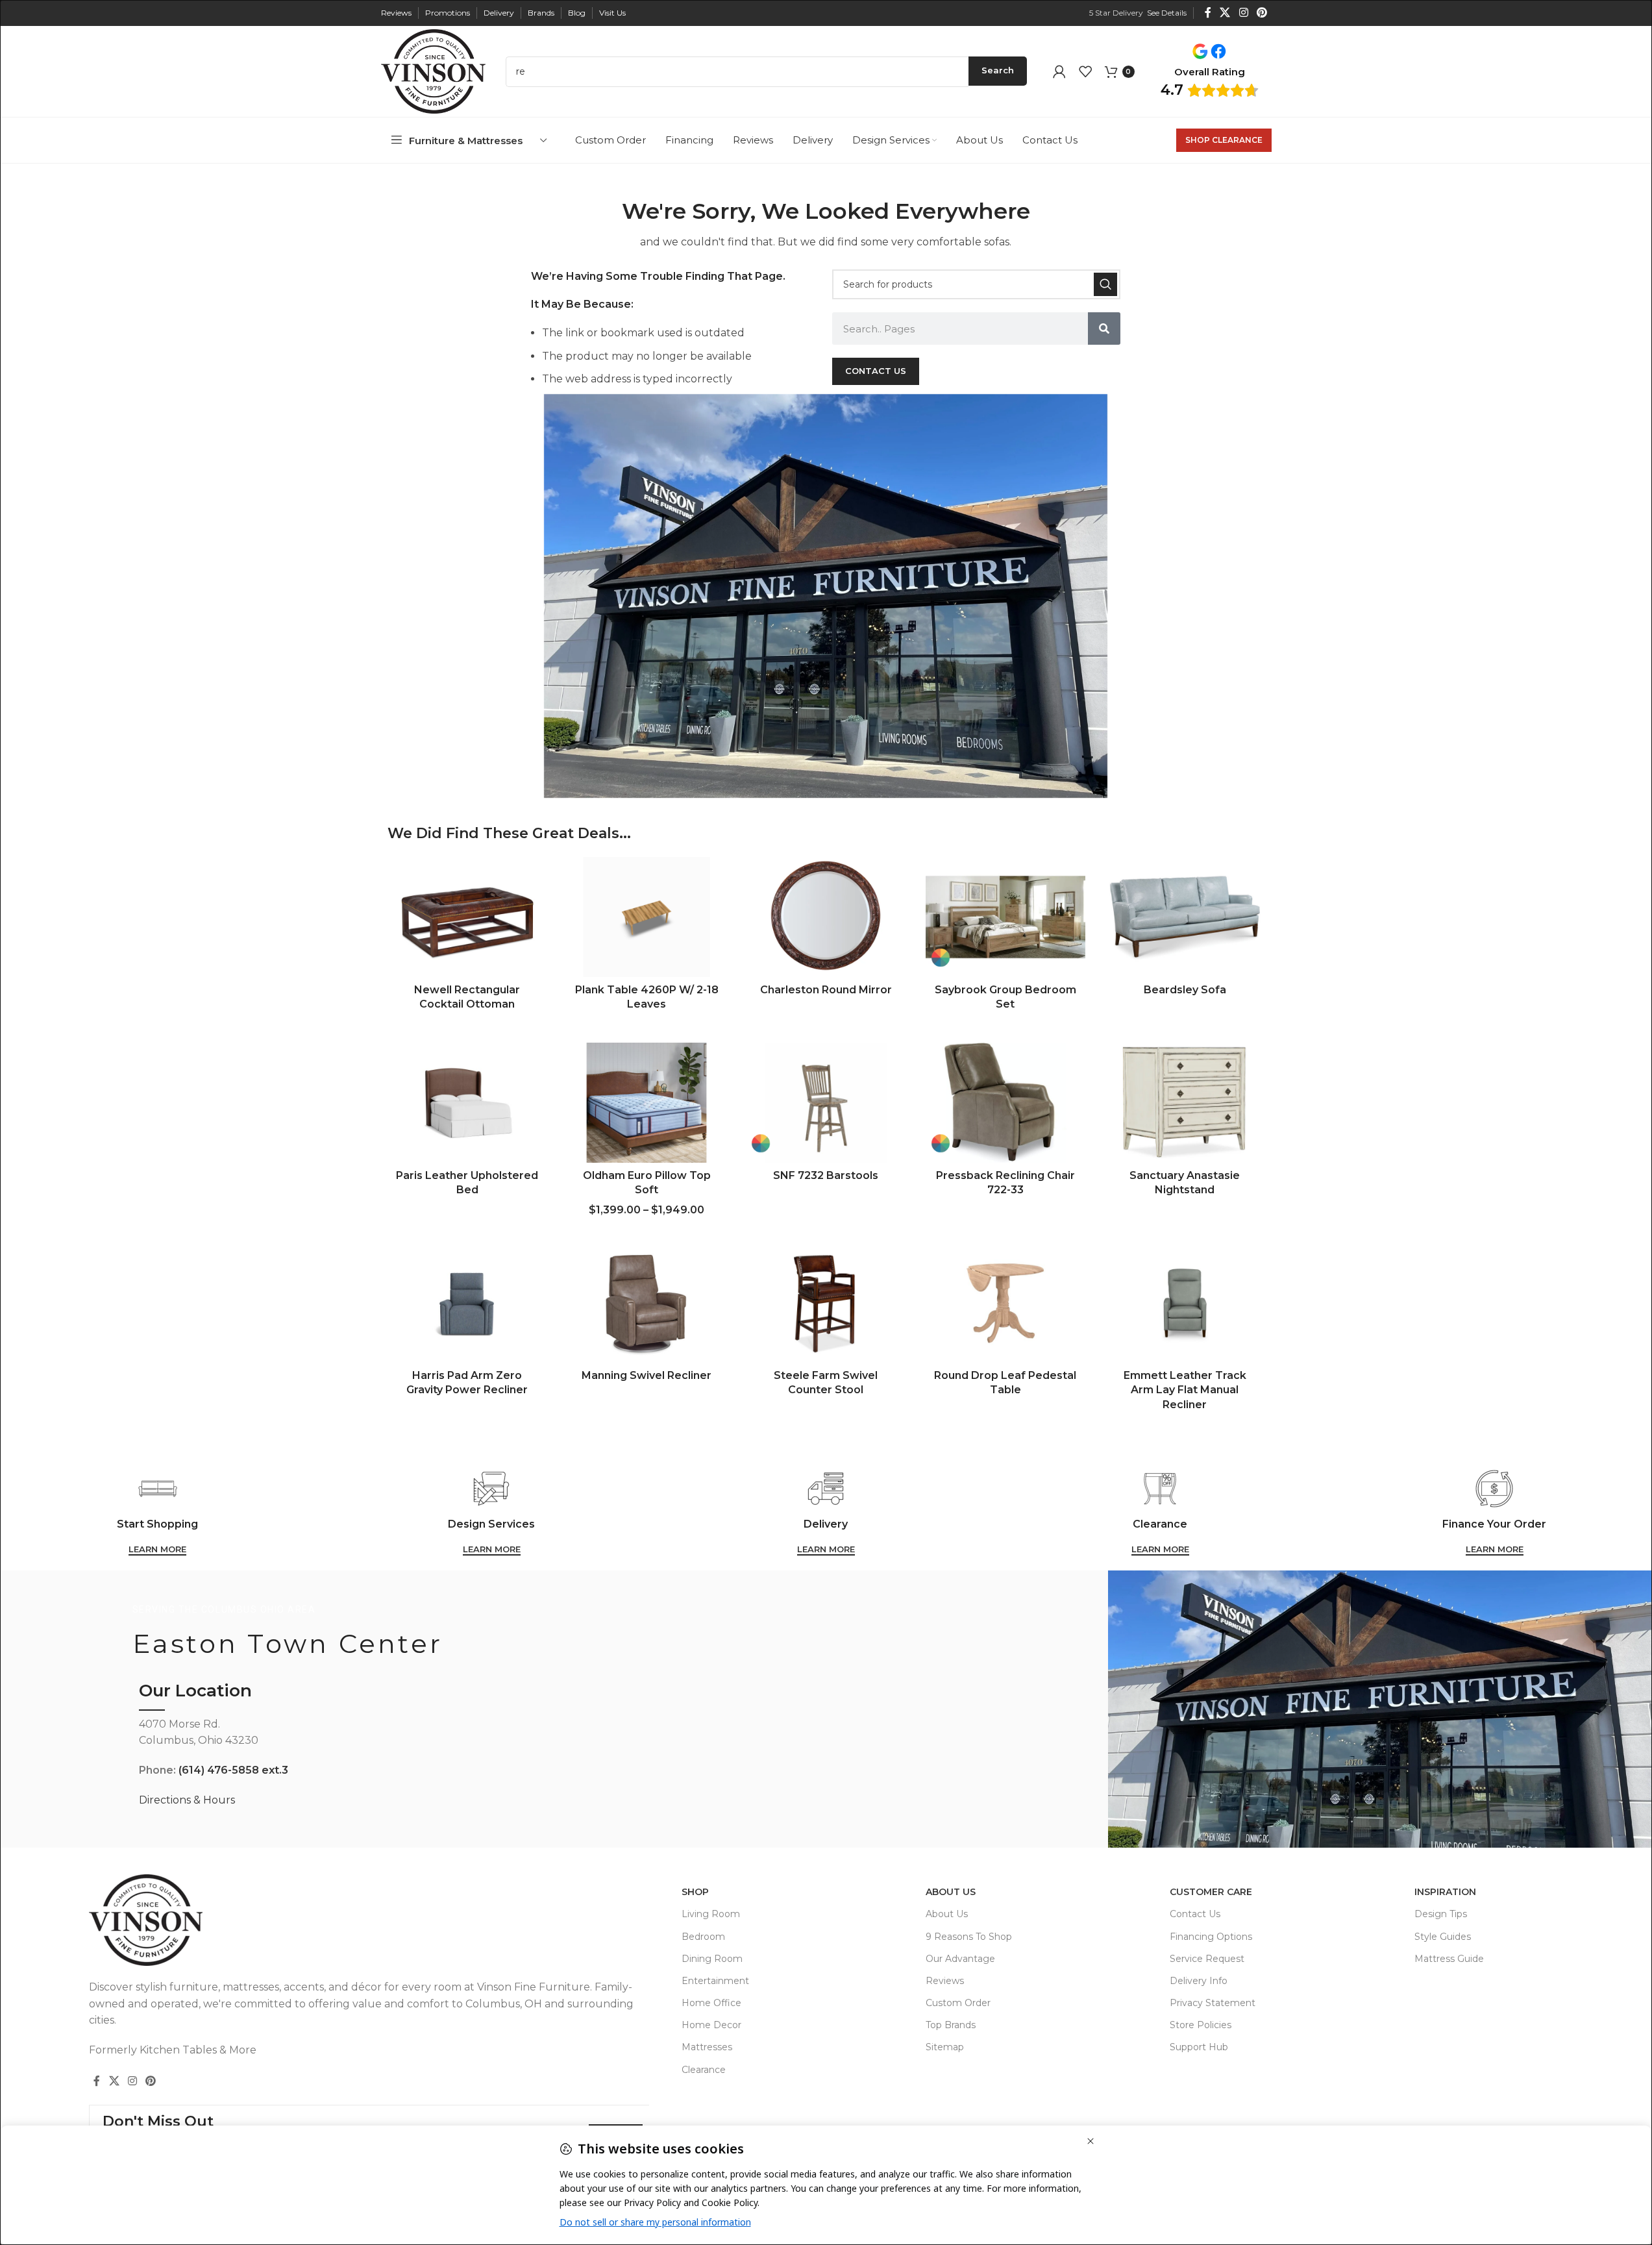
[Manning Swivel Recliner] (647, 1303)
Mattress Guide (1449, 1959)
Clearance (704, 2070)
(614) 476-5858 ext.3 (233, 1770)
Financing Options (1211, 1937)
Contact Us (1195, 1914)
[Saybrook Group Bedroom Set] (1005, 917)
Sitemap (945, 2047)
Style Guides (1443, 1937)
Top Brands (951, 2025)
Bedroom (703, 1937)
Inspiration (1445, 1892)
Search (998, 70)
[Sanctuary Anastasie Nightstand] (1185, 1103)
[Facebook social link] (1208, 13)
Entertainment (715, 1981)
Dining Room (712, 1959)
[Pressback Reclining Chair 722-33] (1005, 1103)
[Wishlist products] (1085, 71)
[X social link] (1225, 13)
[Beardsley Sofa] (1185, 917)
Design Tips (1441, 1914)
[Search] (1105, 284)
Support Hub (1199, 2047)
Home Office (711, 2003)
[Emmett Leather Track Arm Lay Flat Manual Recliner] (1185, 1303)
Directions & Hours (187, 1800)
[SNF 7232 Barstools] (826, 1103)
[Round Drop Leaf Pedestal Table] (1005, 1303)
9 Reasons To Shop (969, 1937)
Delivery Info (1199, 1981)
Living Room (711, 1914)
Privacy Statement (1213, 2003)
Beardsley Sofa (1185, 990)
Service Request (1207, 1959)
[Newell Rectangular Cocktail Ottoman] (467, 917)
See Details (1167, 13)
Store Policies (1201, 2025)
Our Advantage (960, 1959)
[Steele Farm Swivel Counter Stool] (826, 1303)
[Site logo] (434, 70)
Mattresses (707, 2047)
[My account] (1059, 71)
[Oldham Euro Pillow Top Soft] (647, 1103)
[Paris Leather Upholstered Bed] (467, 1103)
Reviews (945, 1981)
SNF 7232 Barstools (826, 1175)
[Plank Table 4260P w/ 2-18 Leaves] (647, 917)
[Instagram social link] (1243, 13)
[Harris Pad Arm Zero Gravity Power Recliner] (467, 1303)
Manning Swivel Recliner (647, 1375)
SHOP (695, 1892)
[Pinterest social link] (1262, 13)
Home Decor (711, 2025)
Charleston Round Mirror (826, 990)
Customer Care (1211, 1892)
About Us (951, 1892)
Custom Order (958, 2003)
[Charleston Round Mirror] (826, 917)
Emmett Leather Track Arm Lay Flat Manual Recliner (1185, 1390)
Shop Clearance (1224, 140)
